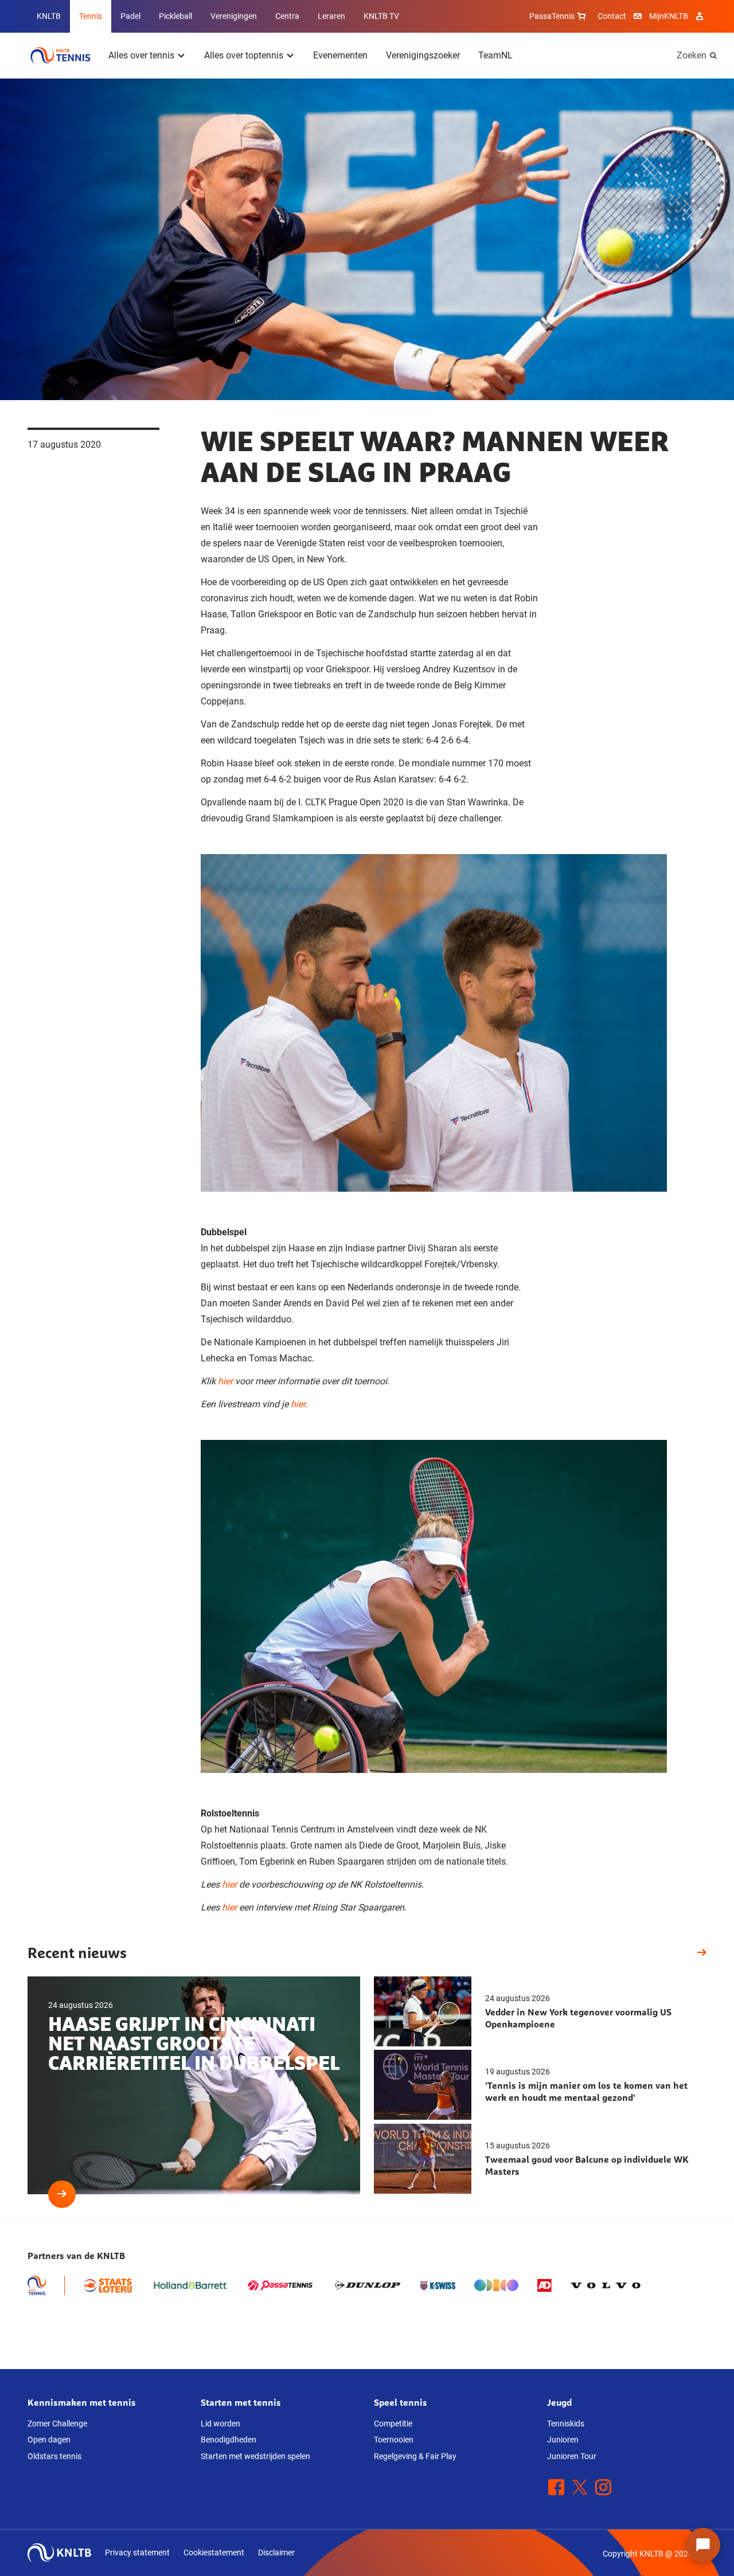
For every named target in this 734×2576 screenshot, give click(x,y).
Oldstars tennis (54, 2456)
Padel (130, 16)
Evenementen (340, 55)
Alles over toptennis (244, 55)
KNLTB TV (381, 16)
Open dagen (49, 2440)
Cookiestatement (214, 2552)
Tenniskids (566, 2424)
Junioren (563, 2440)
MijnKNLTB (669, 16)
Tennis (91, 16)
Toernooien (394, 2440)
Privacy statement (137, 2552)
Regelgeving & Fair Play (415, 2456)
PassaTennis (552, 16)
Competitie (393, 2424)
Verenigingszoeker (423, 55)
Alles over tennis (141, 55)
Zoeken (692, 55)
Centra (287, 16)
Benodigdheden (229, 2440)
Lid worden (220, 2424)
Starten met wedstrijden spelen (255, 2456)
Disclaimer (276, 2552)
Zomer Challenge (57, 2424)
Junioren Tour (572, 2456)
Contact (612, 16)
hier (225, 1381)
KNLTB (49, 16)
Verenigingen (234, 16)
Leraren (331, 16)
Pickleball (175, 16)
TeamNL (495, 55)
